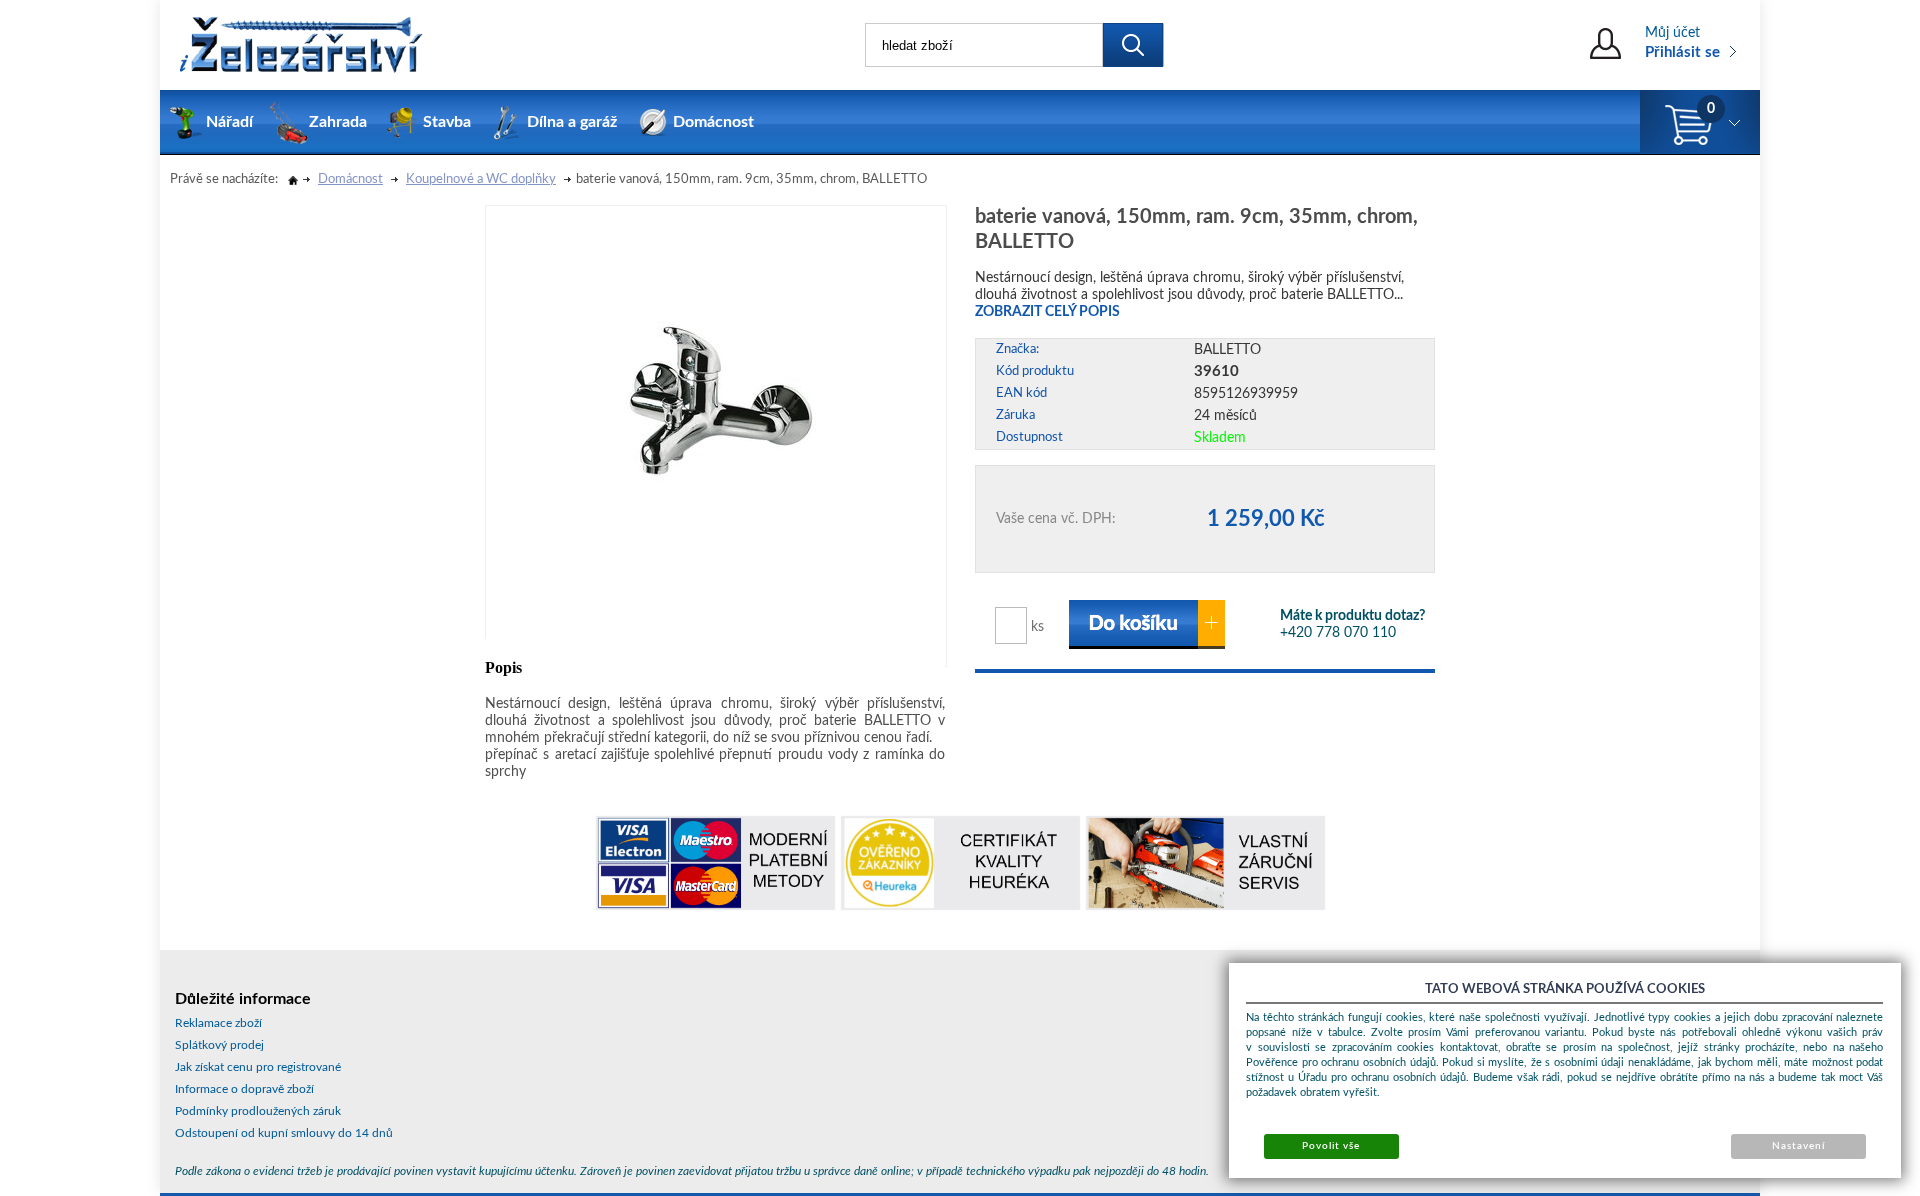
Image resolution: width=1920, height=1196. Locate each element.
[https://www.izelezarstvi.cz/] (300, 45)
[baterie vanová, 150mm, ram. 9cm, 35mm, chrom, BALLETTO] (721, 363)
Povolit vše (1331, 1146)
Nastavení (1798, 1146)
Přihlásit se (1682, 52)
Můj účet (1672, 33)
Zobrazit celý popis (1047, 312)
